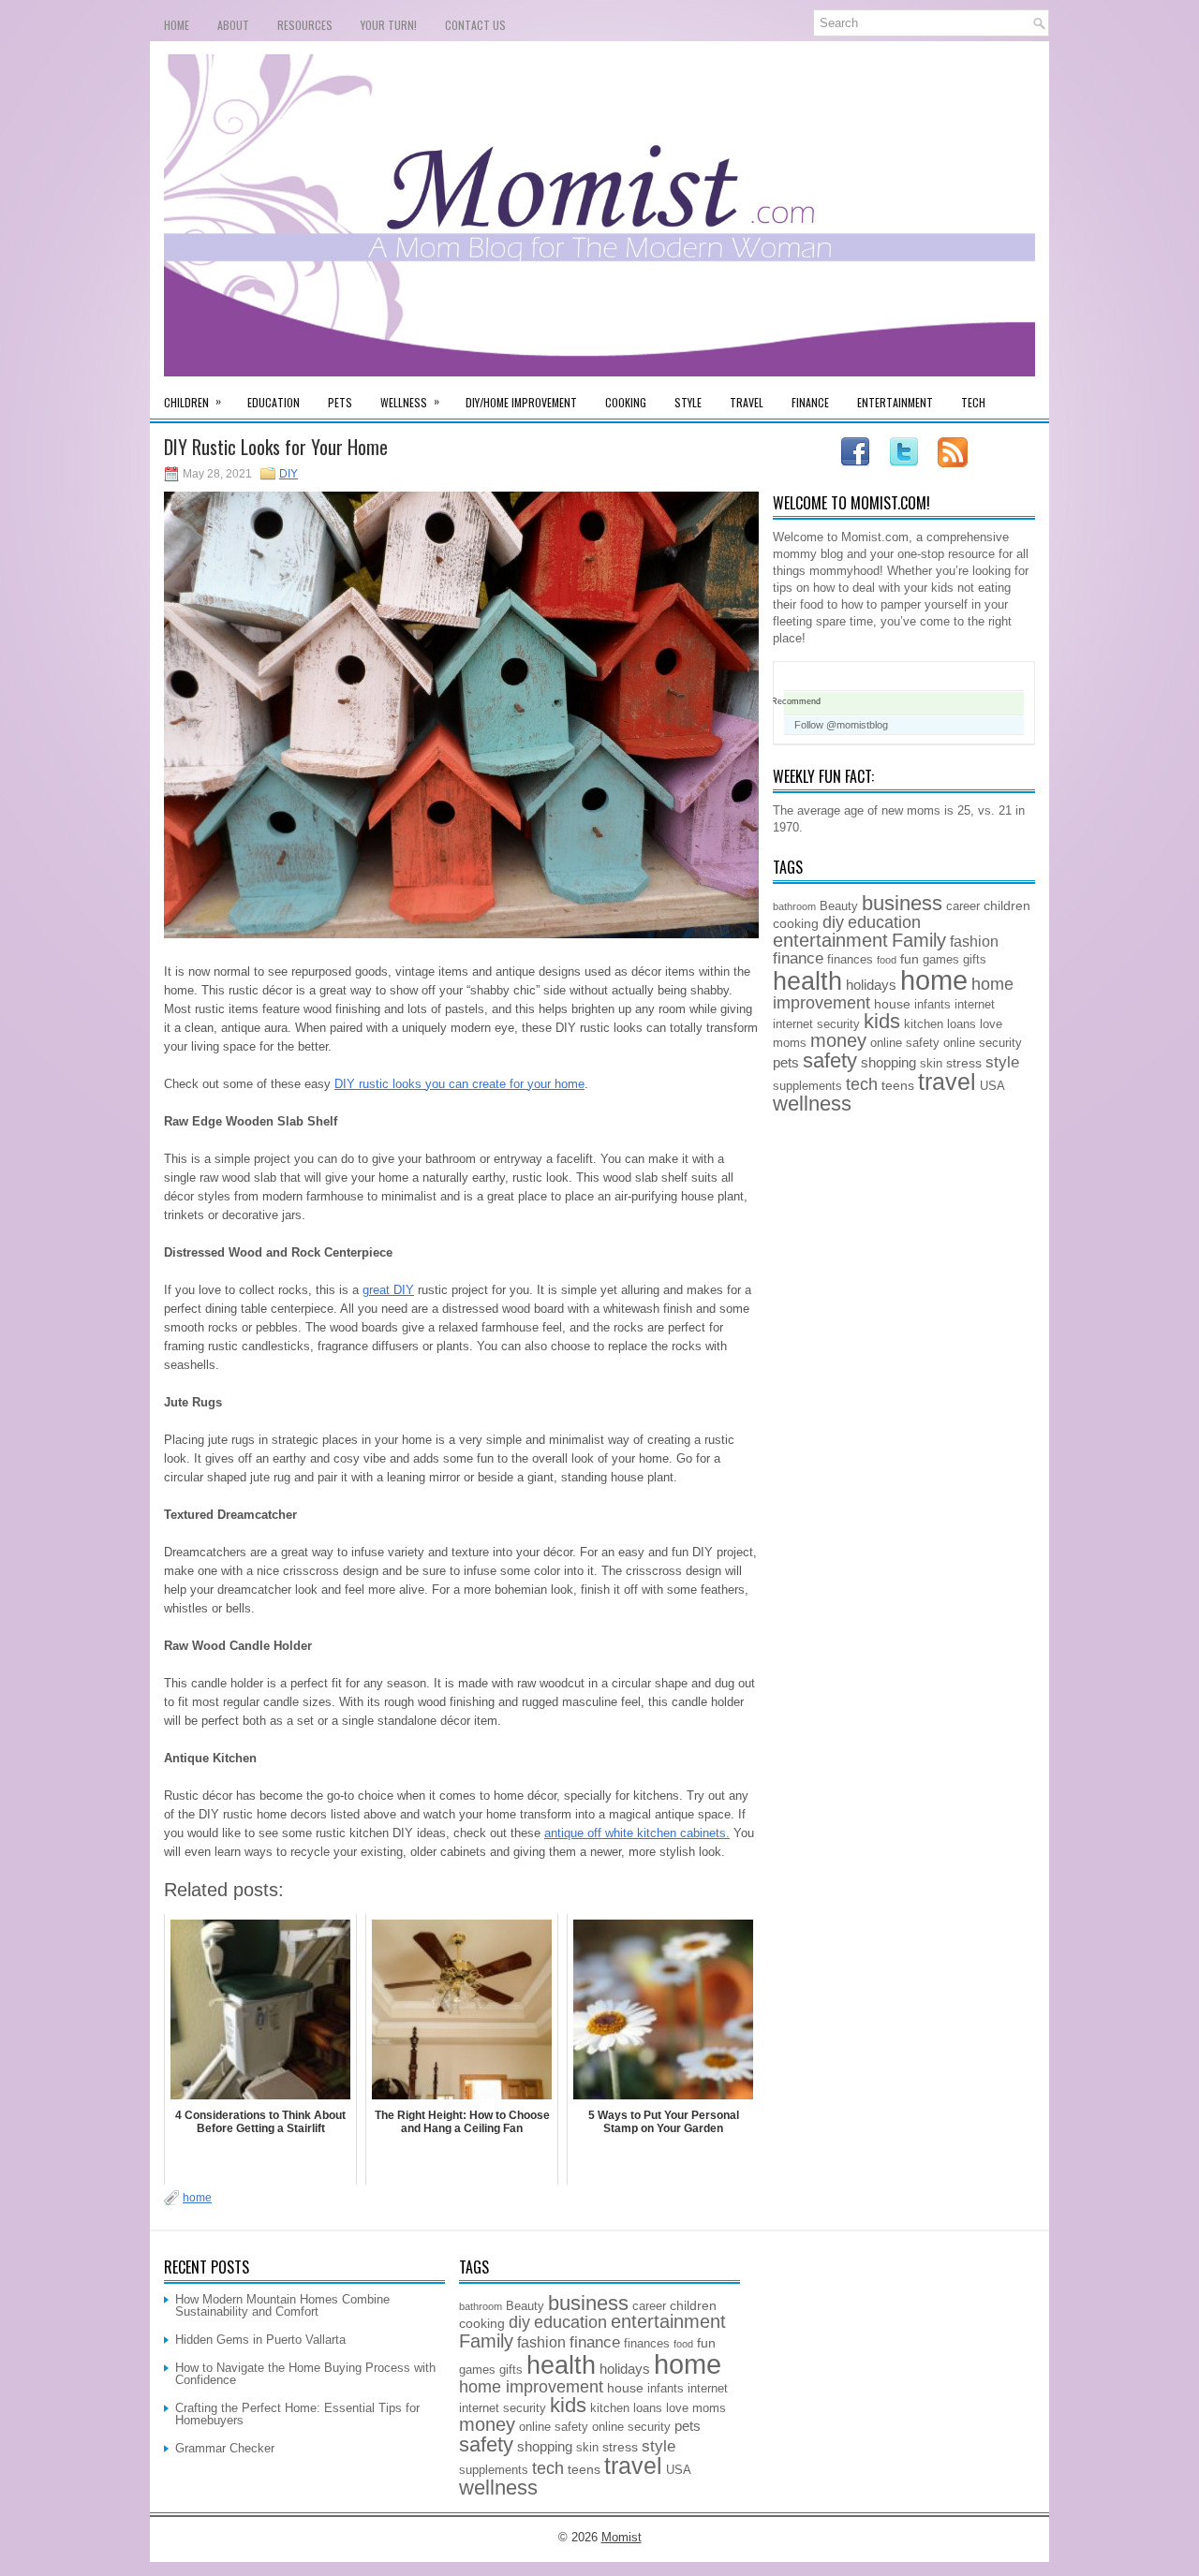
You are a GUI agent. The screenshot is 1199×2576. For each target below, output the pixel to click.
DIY (289, 474)
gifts (975, 960)
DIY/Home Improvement (521, 402)
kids (882, 1021)
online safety (905, 1043)
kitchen (924, 1024)
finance (798, 958)
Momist (622, 2537)
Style (688, 402)
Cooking (626, 402)
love (991, 1024)
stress (964, 1063)
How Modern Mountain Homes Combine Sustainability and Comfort (282, 2305)
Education (274, 402)
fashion (974, 941)
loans (962, 1024)
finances (850, 960)
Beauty (839, 906)
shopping (888, 1062)
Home (177, 25)
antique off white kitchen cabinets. (637, 1833)
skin (931, 1064)
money (838, 1040)
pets (786, 1062)
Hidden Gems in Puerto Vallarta (260, 2340)
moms (790, 1043)
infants (933, 1005)
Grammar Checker (225, 2448)
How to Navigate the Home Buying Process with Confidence (305, 2374)
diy (833, 922)
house (892, 1004)
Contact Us (475, 25)
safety (830, 1060)
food (887, 960)
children (1007, 905)
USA (992, 1086)
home (197, 2198)
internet (975, 1005)
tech (862, 1084)
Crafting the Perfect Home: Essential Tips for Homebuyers (297, 2414)
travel (947, 1082)
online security (983, 1043)
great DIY (388, 1290)
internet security (816, 1024)
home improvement (531, 2387)
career (963, 906)
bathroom (794, 906)
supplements (807, 1086)
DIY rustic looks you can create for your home (459, 1084)
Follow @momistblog (841, 725)
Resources (305, 25)
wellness (812, 1104)
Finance (810, 402)
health (807, 981)
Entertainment (895, 402)
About (233, 25)
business (902, 903)
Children (192, 401)
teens (898, 1085)
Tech (973, 402)
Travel (747, 402)
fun (910, 959)
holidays (871, 985)
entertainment (830, 940)
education (884, 922)
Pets (340, 402)
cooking (796, 923)
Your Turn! (389, 25)
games (941, 960)
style (1002, 1062)
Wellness (410, 401)
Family (919, 940)
